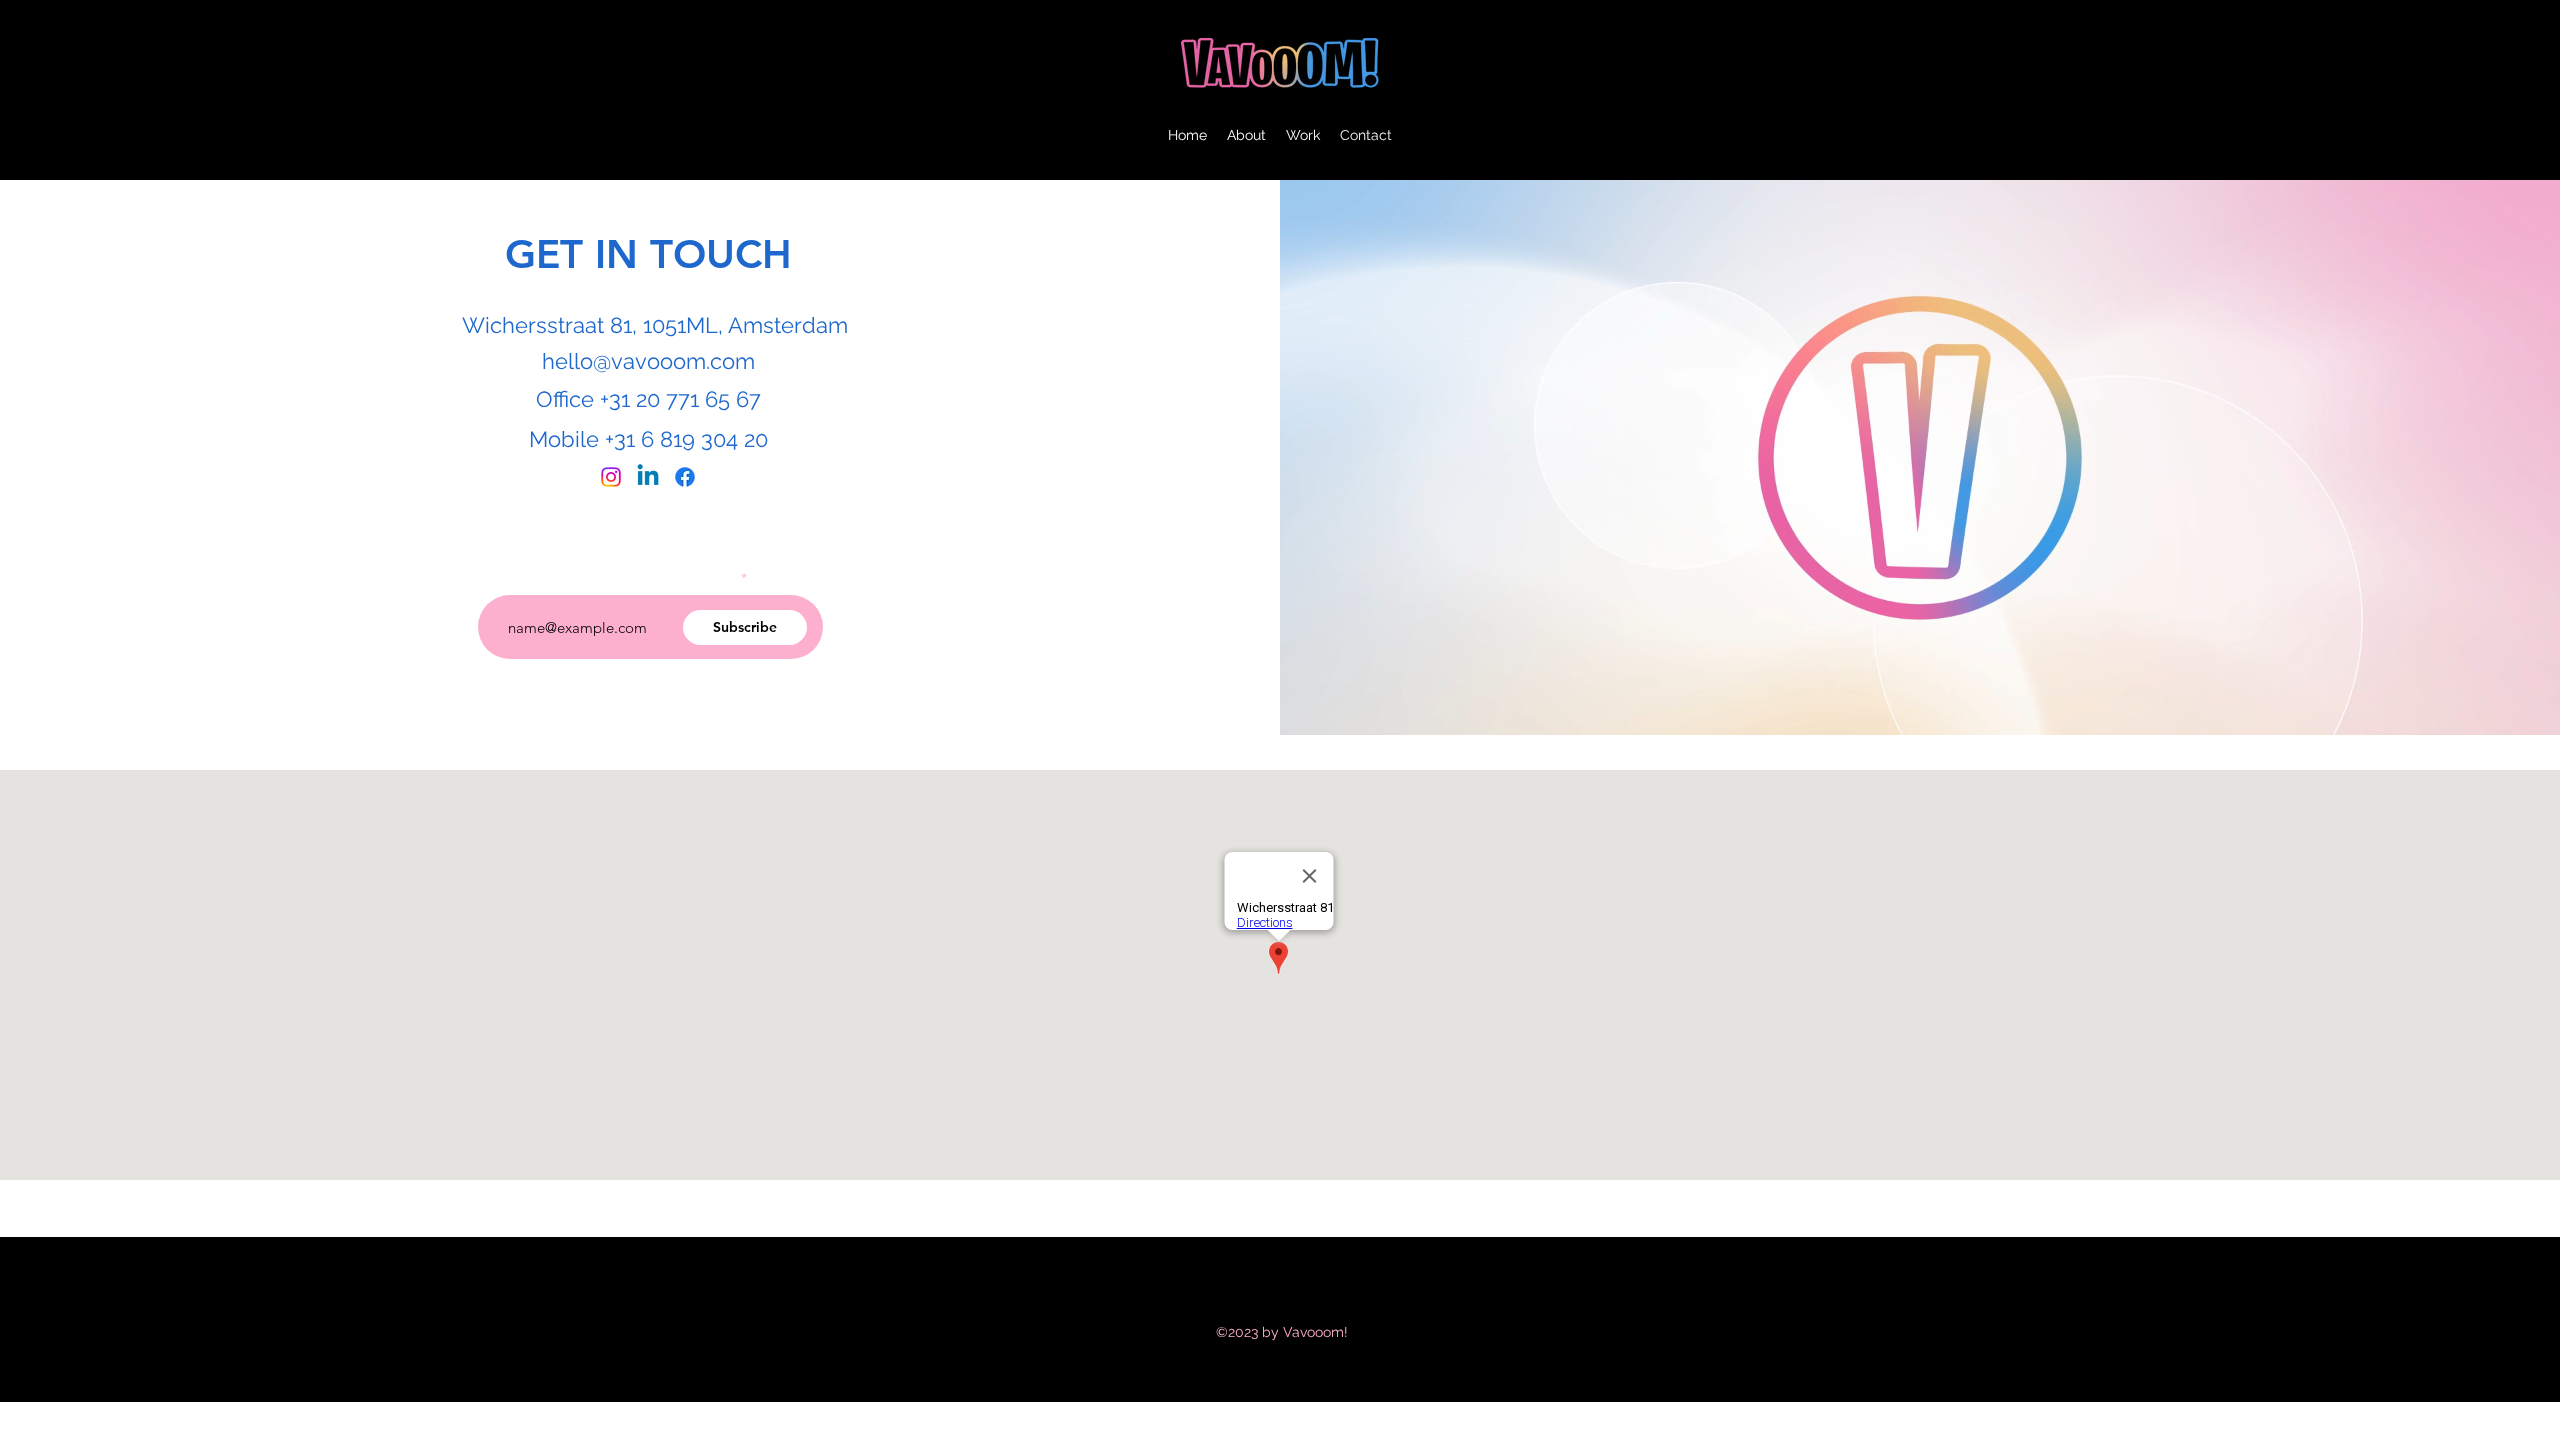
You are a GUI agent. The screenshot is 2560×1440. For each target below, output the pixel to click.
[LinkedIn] (648, 477)
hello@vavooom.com (648, 361)
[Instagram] (611, 477)
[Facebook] (685, 477)
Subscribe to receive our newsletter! (622, 578)
